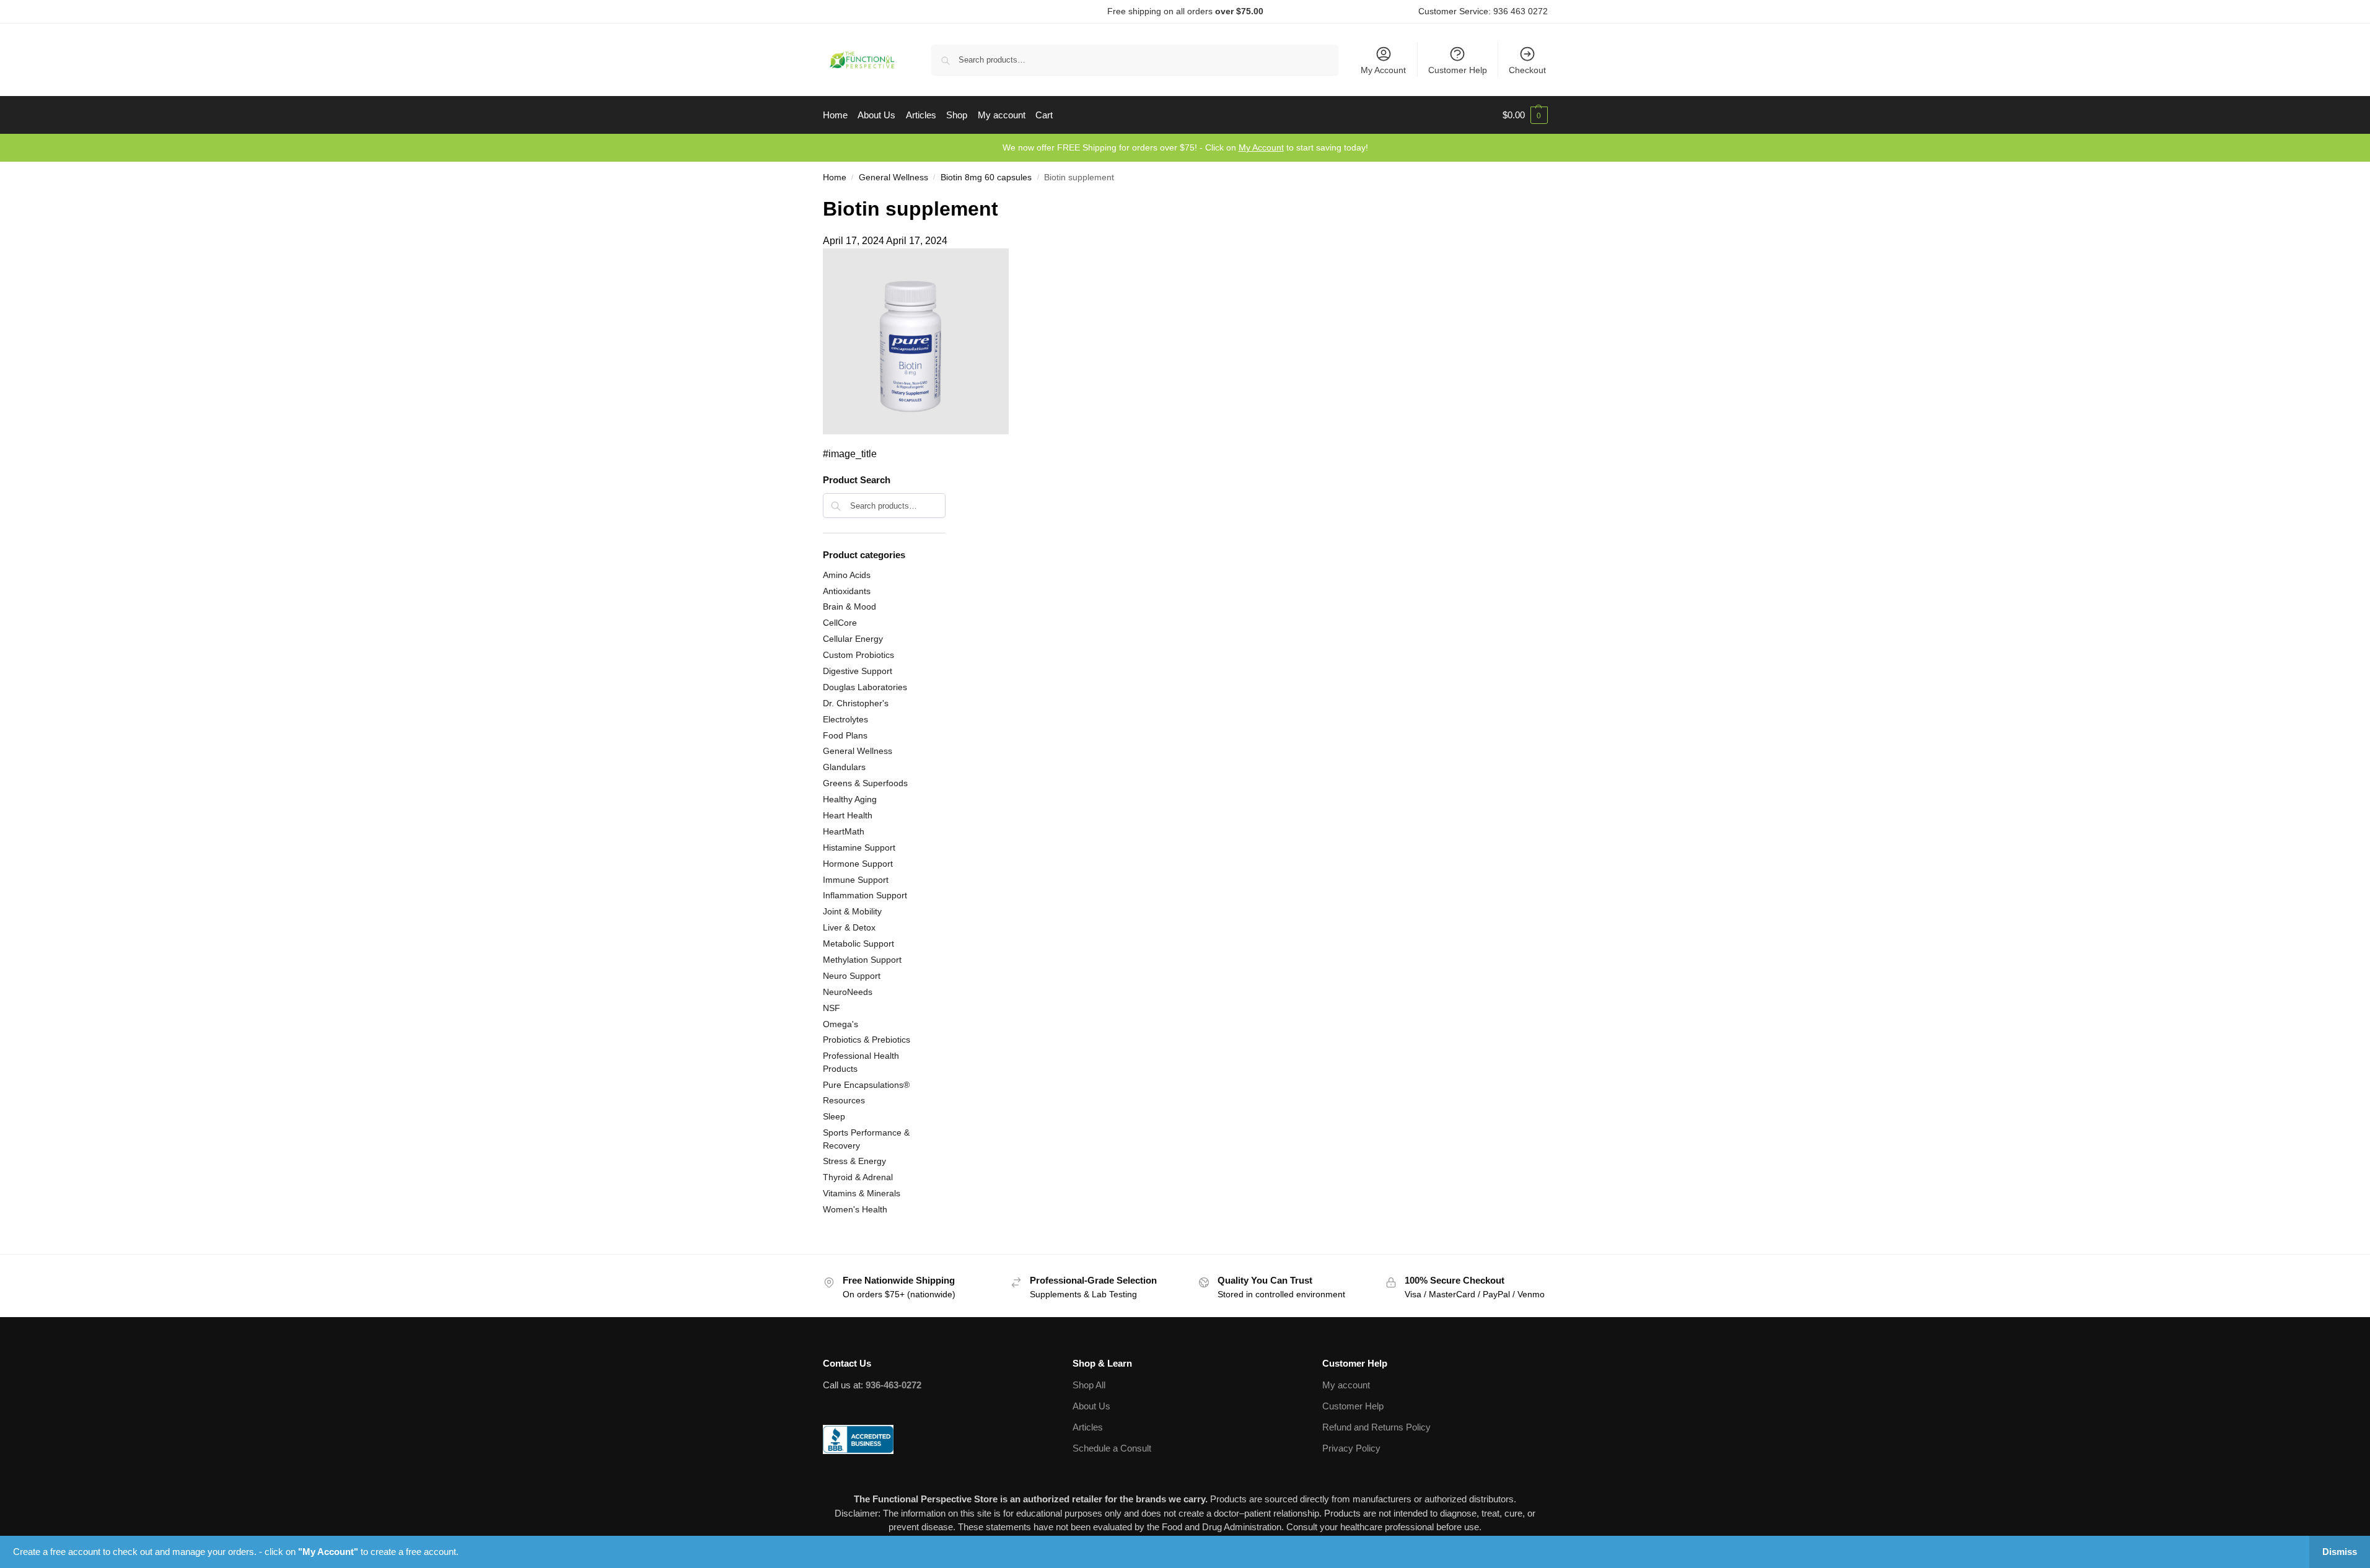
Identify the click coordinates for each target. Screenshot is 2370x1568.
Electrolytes (845, 719)
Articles (1088, 1427)
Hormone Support (858, 864)
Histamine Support (859, 848)
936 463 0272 (1521, 11)
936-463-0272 (893, 1385)
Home (835, 177)
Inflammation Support (865, 895)
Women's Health (855, 1209)
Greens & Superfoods (865, 783)
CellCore (840, 623)
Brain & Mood (849, 607)
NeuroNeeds (848, 992)
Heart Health (848, 815)
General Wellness (893, 177)
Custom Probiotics (858, 655)
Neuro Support (852, 976)
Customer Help (1458, 70)
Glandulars (844, 767)
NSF (832, 1008)
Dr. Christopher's (856, 703)
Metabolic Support (858, 944)
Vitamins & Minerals (862, 1193)
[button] (1525, 115)
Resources (844, 1100)
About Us (1091, 1406)
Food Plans (845, 735)
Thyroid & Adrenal (858, 1177)
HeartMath (844, 831)
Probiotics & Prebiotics (867, 1040)
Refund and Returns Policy (1376, 1427)
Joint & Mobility (852, 911)
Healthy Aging (850, 799)
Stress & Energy (854, 1161)
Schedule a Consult (1112, 1448)
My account (1346, 1385)
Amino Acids (847, 575)
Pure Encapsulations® (866, 1085)
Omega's (840, 1024)
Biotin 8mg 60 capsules (986, 177)
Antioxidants (847, 591)
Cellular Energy (853, 639)
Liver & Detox (849, 927)
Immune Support (856, 880)
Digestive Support (858, 671)
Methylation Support (862, 960)
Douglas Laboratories (865, 687)
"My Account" (328, 1552)
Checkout (1527, 70)
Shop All (1089, 1385)
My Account (1383, 70)
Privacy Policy (1351, 1448)
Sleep (834, 1116)
